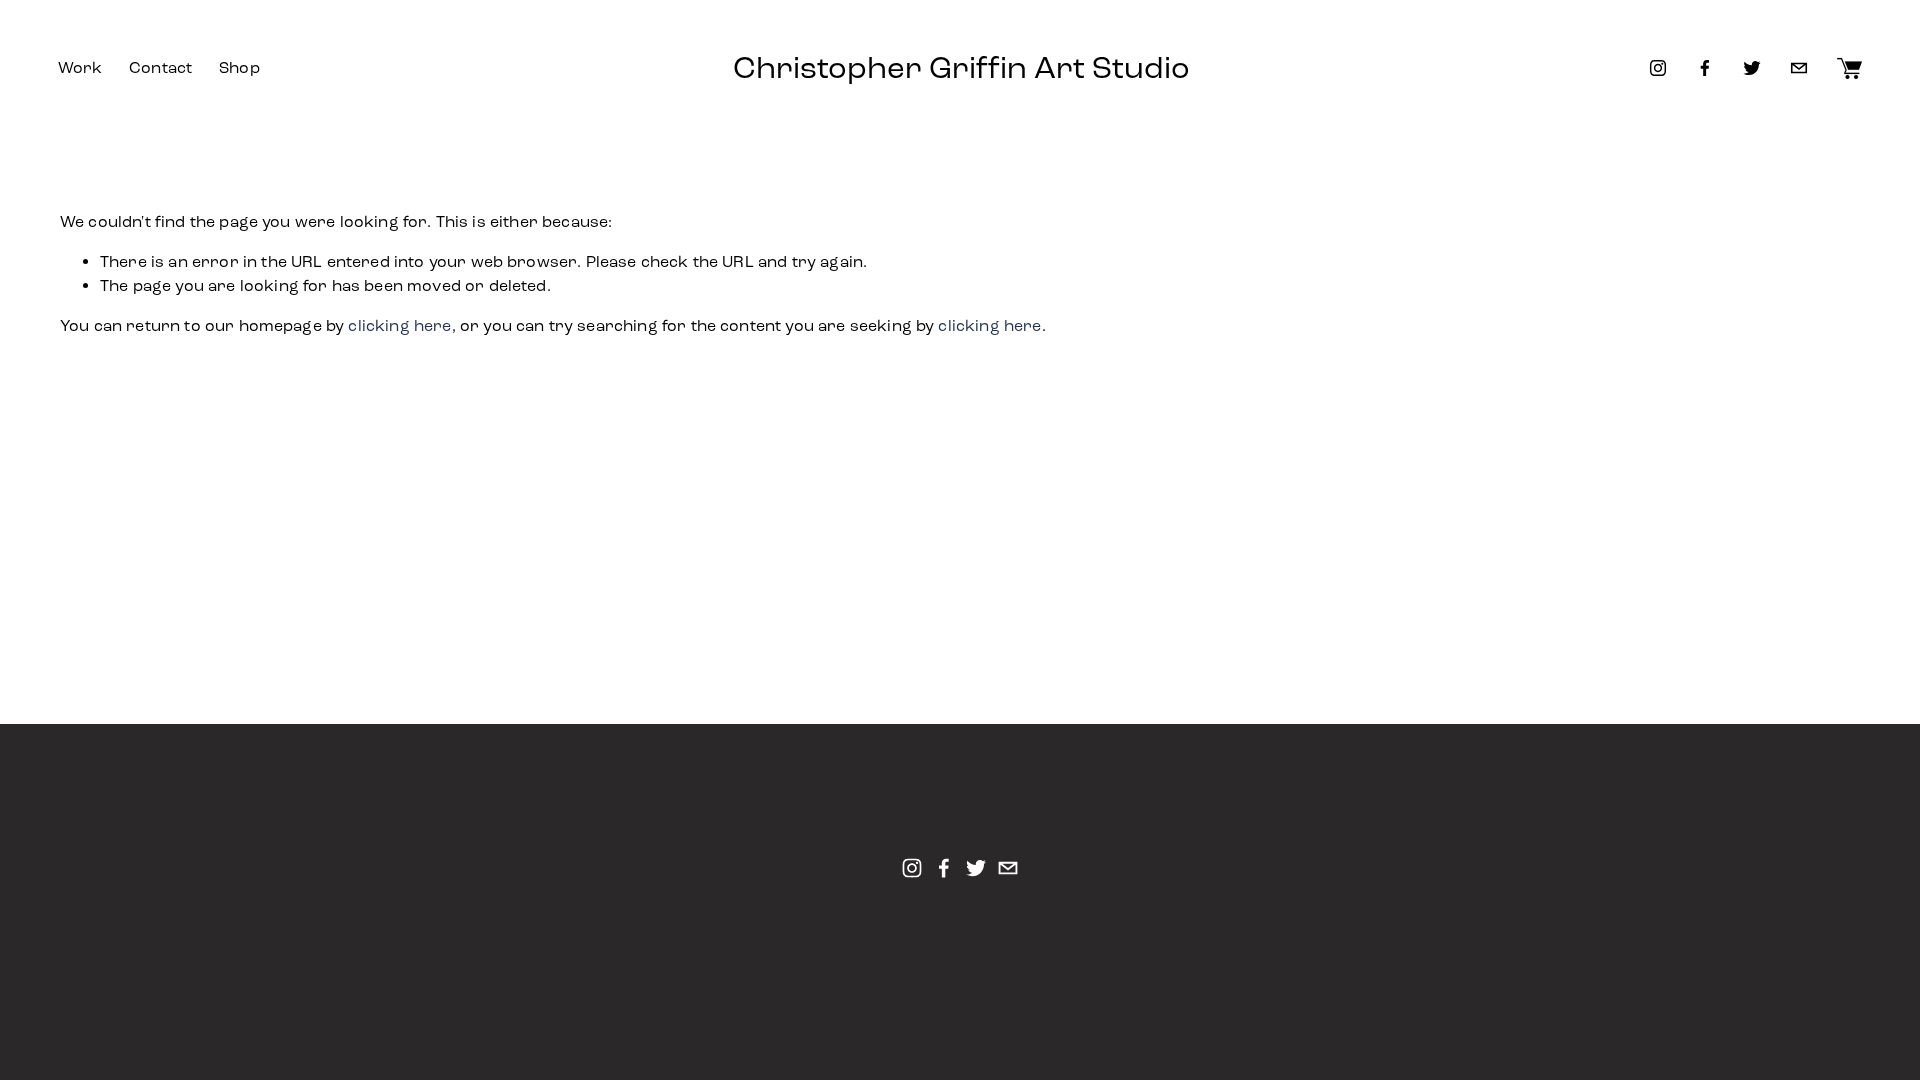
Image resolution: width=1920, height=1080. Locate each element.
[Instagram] (1658, 68)
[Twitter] (1752, 68)
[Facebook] (1705, 68)
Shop (239, 67)
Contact (160, 67)
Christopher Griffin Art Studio (961, 68)
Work (80, 67)
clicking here (399, 325)
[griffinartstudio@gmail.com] (1799, 68)
